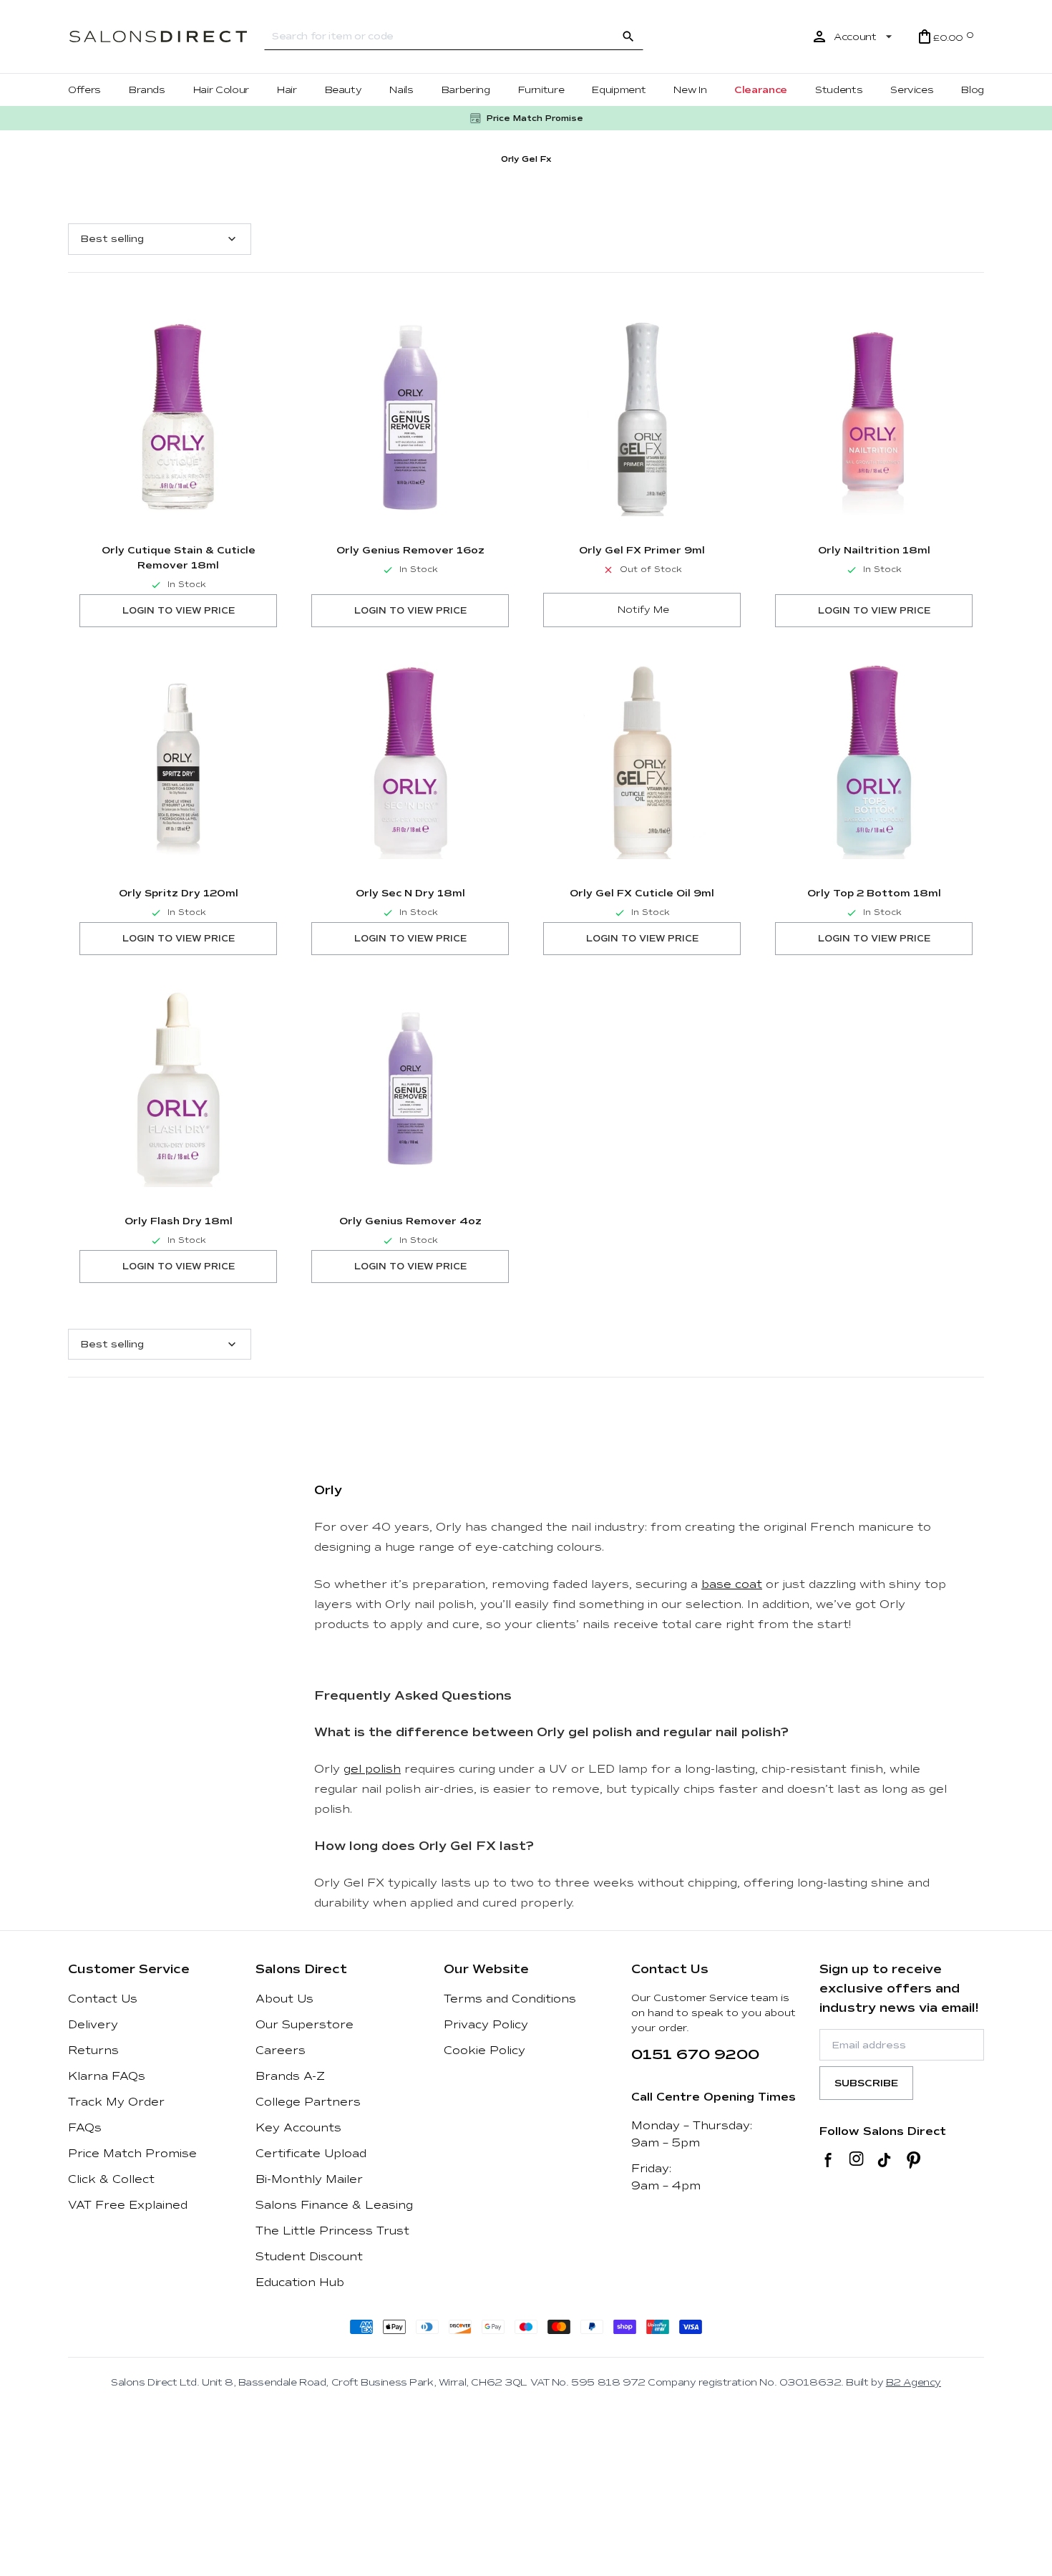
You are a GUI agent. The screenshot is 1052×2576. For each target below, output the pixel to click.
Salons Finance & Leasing (334, 2205)
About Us (284, 1999)
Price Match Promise (132, 2154)
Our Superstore (305, 2025)
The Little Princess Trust (332, 2231)
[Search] (628, 37)
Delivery (93, 2025)
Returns (93, 2050)
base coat (732, 1584)
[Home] (158, 37)
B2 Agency (914, 2382)
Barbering (466, 90)
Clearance (761, 90)
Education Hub (300, 2282)
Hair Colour (221, 90)
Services (912, 90)
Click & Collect (111, 2179)
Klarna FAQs (107, 2076)
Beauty (344, 90)
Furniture (541, 90)
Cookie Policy (484, 2050)
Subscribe (866, 2083)
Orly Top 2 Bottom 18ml (874, 893)
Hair (287, 90)
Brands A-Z (290, 2076)
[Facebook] (828, 2160)
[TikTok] (884, 2160)
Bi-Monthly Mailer (309, 2179)
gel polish (372, 1769)
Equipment (619, 90)
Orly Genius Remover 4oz (410, 1221)
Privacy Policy (486, 2025)
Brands (147, 90)
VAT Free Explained (128, 2205)
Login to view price (179, 611)
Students (839, 90)
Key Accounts (298, 2128)
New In (690, 90)
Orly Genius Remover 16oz (410, 550)
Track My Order (116, 2102)
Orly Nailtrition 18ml (874, 550)
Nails (401, 90)
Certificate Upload (311, 2154)
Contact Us (103, 1999)
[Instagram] (856, 2160)
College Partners (308, 2102)
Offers (84, 90)
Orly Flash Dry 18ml (179, 1221)
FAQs (85, 2128)
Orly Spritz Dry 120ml (179, 893)
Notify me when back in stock (642, 610)
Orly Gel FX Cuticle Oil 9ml (642, 893)
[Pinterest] (914, 2160)
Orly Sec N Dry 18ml (410, 893)
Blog (973, 90)
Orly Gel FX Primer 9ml (642, 550)
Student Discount (309, 2257)
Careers (281, 2050)
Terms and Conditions (510, 1999)
